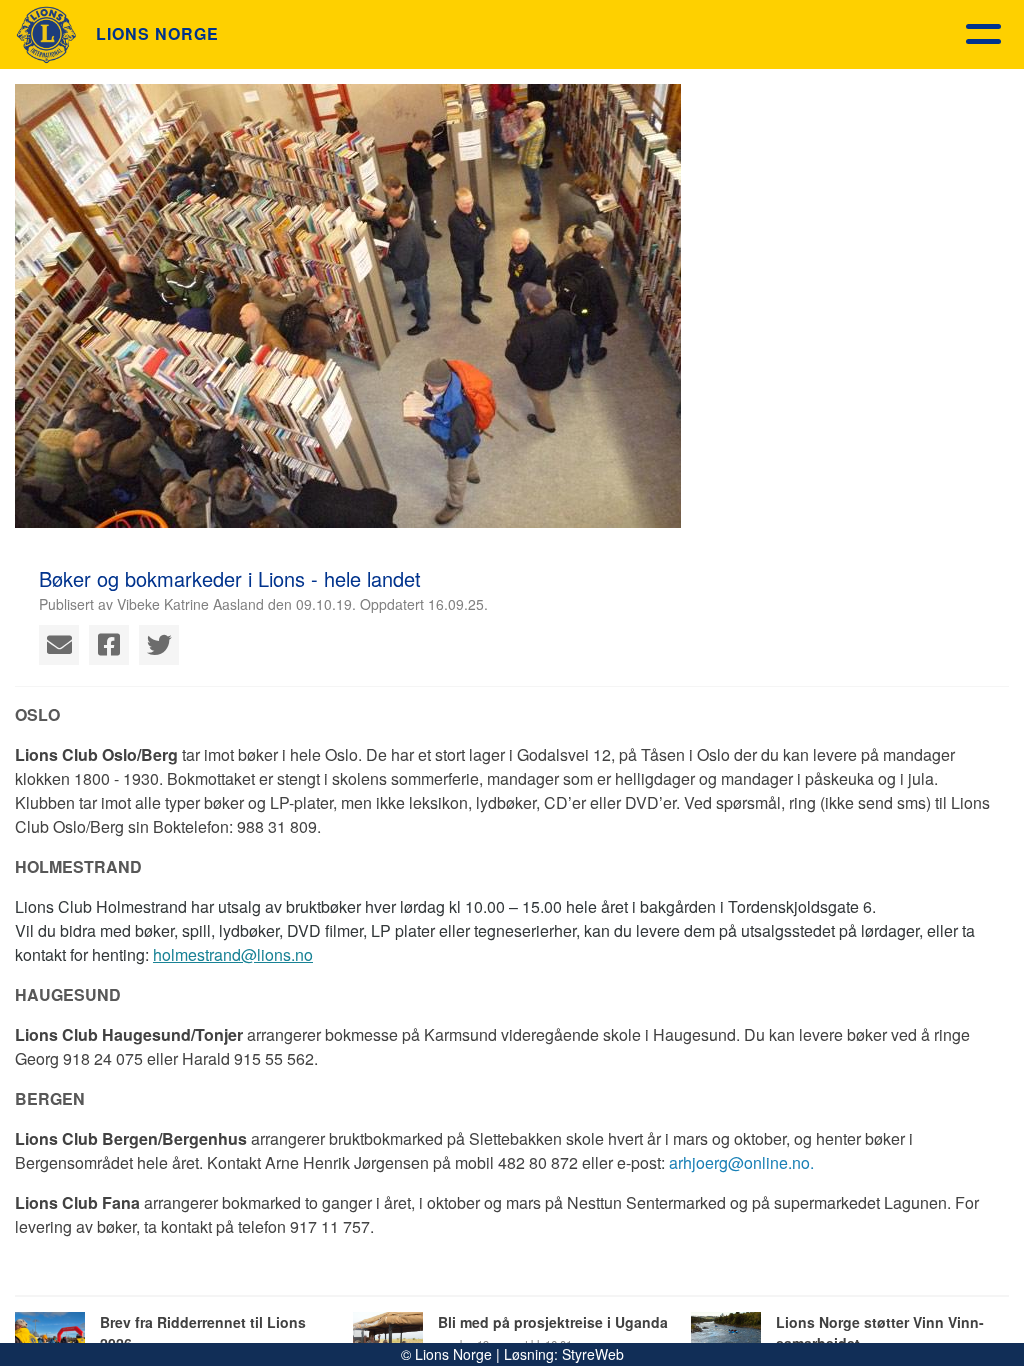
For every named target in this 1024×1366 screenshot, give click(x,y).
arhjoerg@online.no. (741, 1162)
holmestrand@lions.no (233, 954)
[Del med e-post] (59, 645)
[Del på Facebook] (109, 645)
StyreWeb (593, 1354)
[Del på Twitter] (159, 645)
